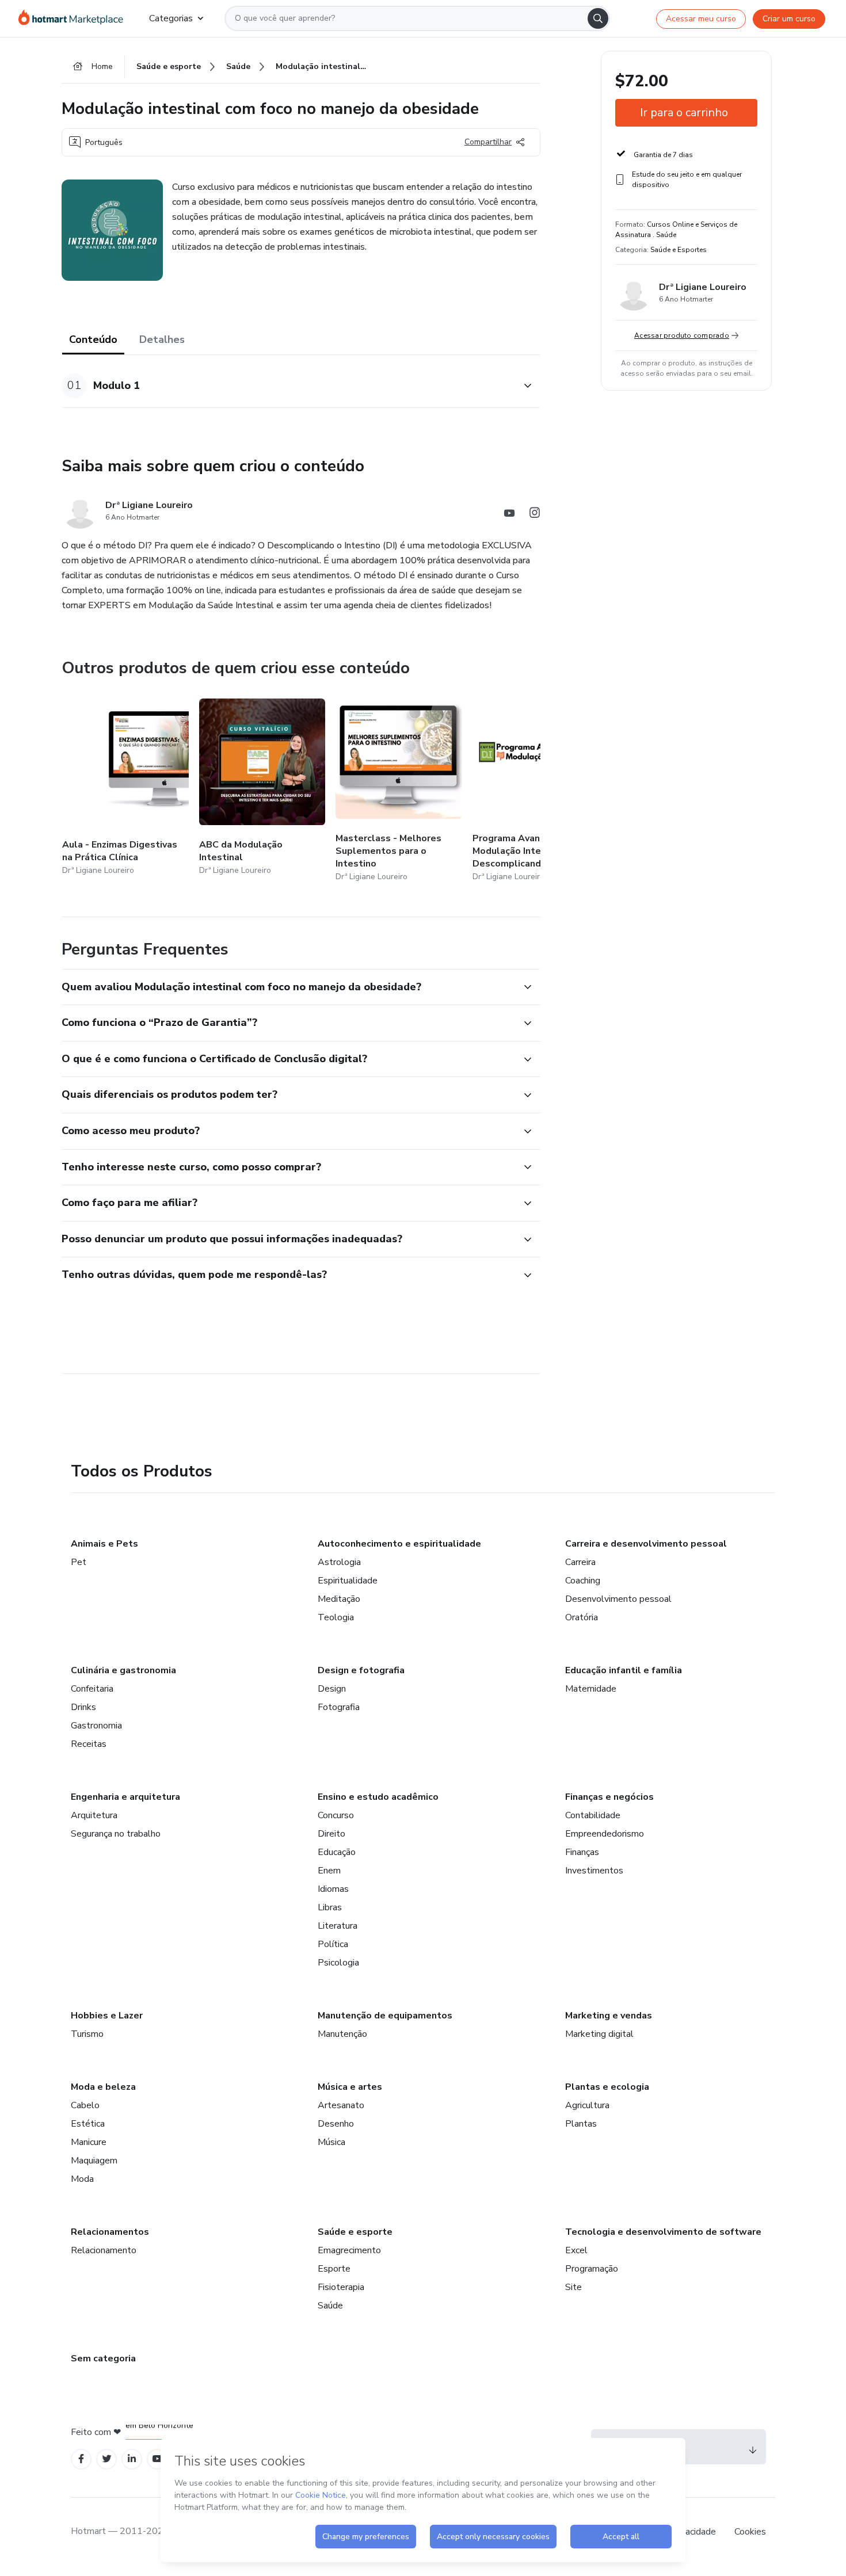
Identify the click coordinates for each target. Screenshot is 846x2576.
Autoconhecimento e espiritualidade (399, 1544)
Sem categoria (103, 2359)
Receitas (89, 1744)
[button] (288, 386)
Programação (592, 2269)
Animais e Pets (104, 1544)
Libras (330, 1907)
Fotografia (339, 1707)
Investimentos (594, 1871)
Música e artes (350, 2087)
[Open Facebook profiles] (81, 2459)
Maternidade (591, 1689)
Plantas (581, 2124)
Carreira (580, 1562)
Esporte (334, 2269)
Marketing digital (599, 2034)
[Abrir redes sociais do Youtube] (509, 515)
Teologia (336, 1617)
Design (332, 1689)
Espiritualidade (348, 1581)
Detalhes (162, 339)
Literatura (338, 1926)
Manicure (89, 2142)
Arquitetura (94, 1815)
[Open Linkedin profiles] (132, 2459)
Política (333, 1944)
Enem (329, 1871)
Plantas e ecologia (607, 2087)
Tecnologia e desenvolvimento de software (663, 2232)
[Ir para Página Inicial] (75, 18)
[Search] (598, 18)
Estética (88, 2124)
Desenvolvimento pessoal (618, 1599)
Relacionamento (104, 2250)
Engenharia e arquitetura (125, 1797)
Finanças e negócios (609, 1797)
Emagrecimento (349, 2250)
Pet (79, 1562)
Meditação (339, 1599)
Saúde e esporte (355, 2232)
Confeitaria (92, 1689)
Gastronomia (96, 1726)
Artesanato (341, 2105)
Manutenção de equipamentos (385, 2016)
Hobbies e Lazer (107, 2016)
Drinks (83, 1707)
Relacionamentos (110, 2232)
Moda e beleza (103, 2087)
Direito (331, 1834)
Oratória (582, 1617)
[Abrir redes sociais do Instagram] (535, 515)
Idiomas (333, 1889)
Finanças (582, 1852)
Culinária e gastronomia (123, 1670)
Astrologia (339, 1562)
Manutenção (342, 2034)
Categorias (171, 18)
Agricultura (587, 2105)
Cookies (750, 2532)
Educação (337, 1852)
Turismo (87, 2034)
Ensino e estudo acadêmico (378, 1797)
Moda (82, 2179)
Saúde (330, 2306)
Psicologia (338, 1963)
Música (331, 2142)
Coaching (583, 1581)
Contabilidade (593, 1815)
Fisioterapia (341, 2287)
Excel (576, 2250)
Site (573, 2287)
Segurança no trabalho (116, 1834)
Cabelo (85, 2105)
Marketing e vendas (609, 2016)
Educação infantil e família (624, 1670)
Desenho (336, 2124)
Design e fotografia (361, 1670)
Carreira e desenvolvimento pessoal (646, 1544)
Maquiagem (94, 2161)
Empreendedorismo (605, 1834)
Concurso (336, 1815)
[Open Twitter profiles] (107, 2459)
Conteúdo (93, 339)
